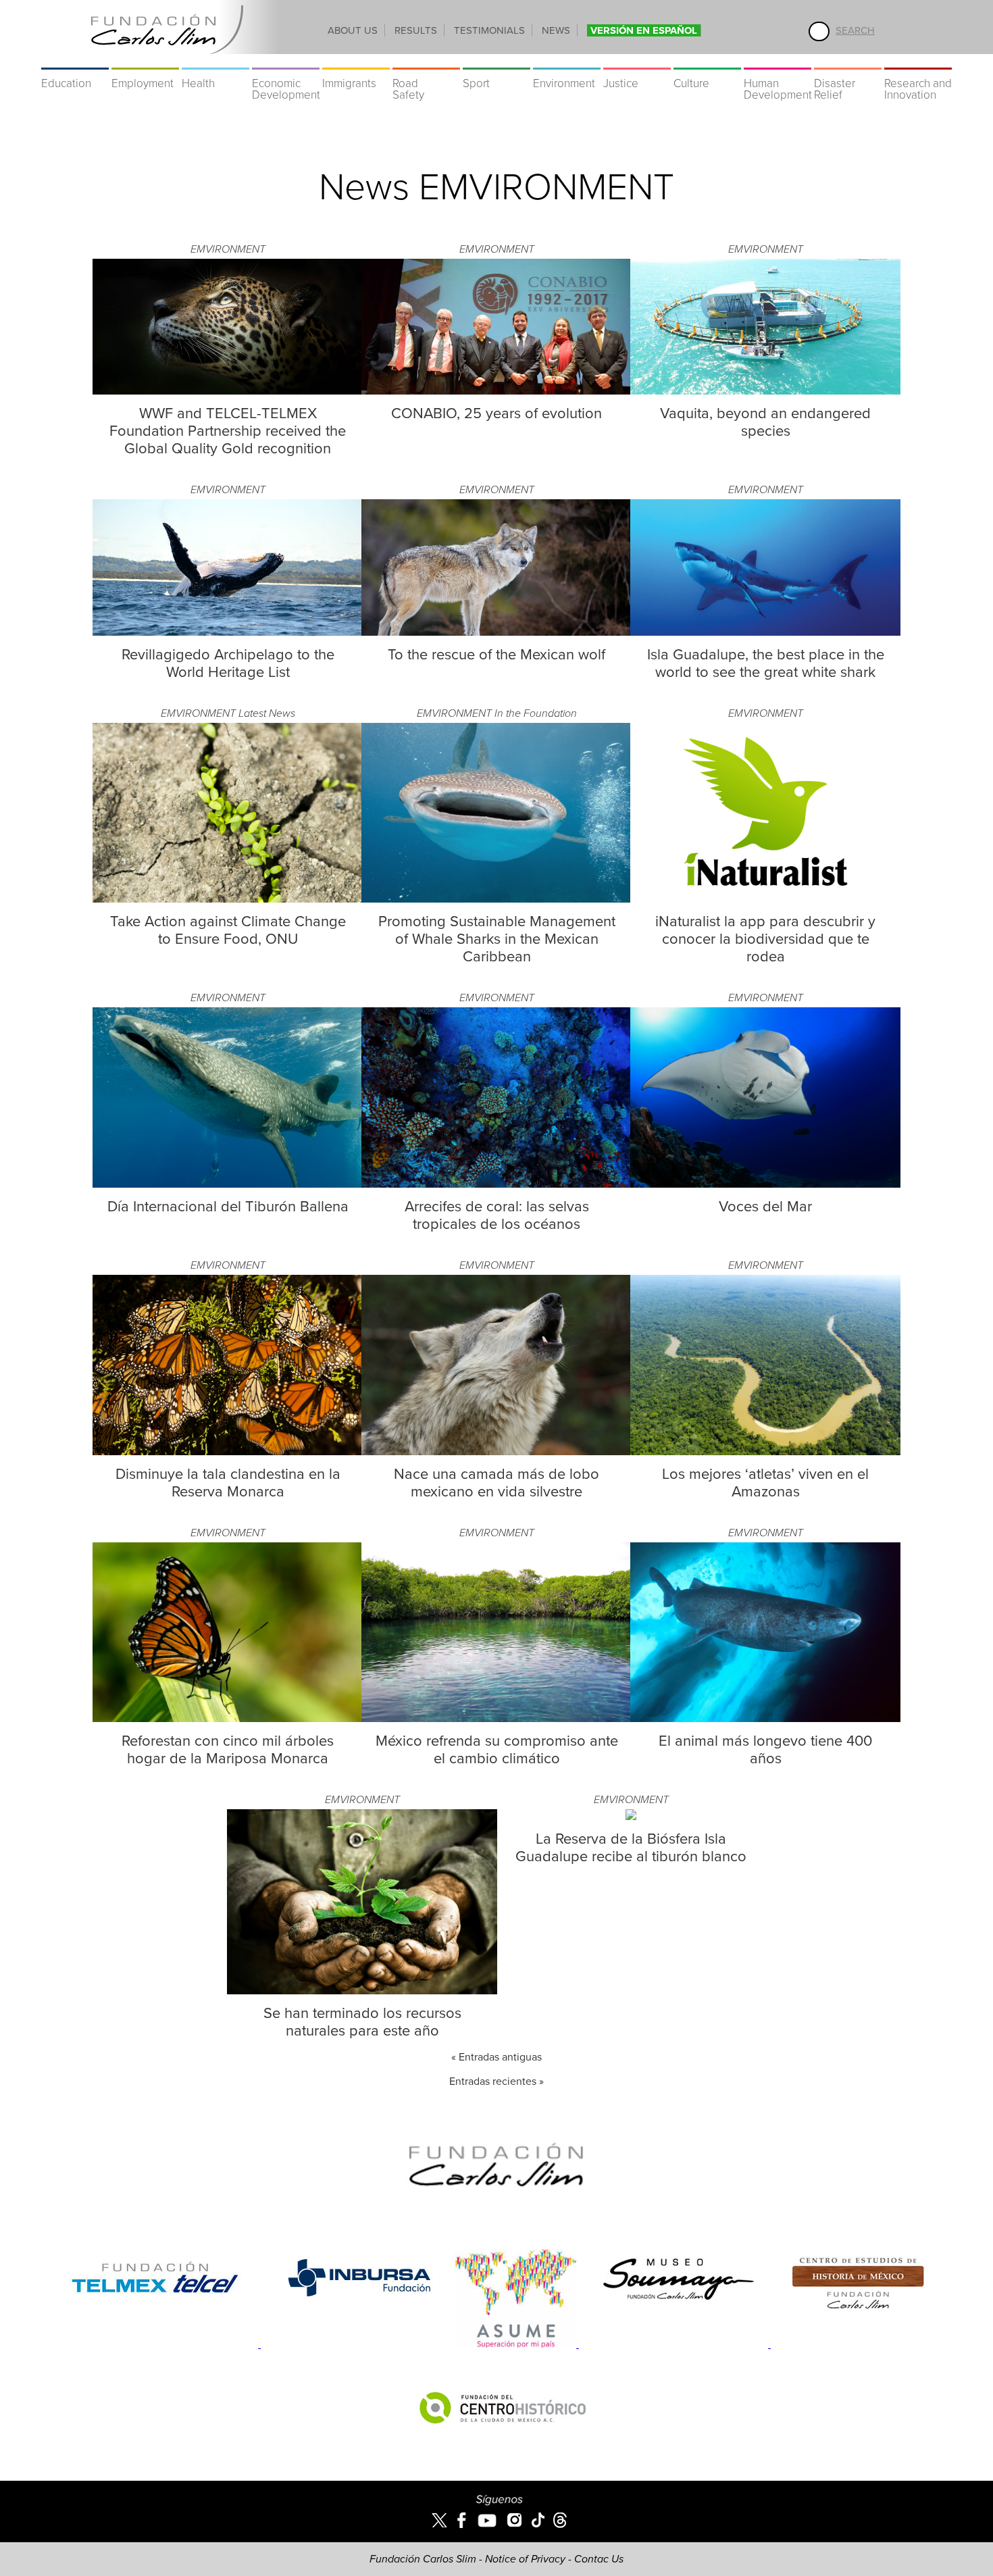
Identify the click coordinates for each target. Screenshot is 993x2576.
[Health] (215, 61)
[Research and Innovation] (918, 61)
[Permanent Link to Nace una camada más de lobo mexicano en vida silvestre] (496, 1452)
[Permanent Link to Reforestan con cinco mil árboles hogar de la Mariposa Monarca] (228, 1719)
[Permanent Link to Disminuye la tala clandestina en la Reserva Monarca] (228, 1452)
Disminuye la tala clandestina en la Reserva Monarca (228, 1483)
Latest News (267, 713)
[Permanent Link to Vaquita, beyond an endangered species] (765, 391)
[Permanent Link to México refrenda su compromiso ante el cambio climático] (496, 1719)
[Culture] (707, 61)
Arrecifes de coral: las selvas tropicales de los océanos (497, 1215)
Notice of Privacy (525, 2559)
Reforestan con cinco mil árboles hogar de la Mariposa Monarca (228, 1750)
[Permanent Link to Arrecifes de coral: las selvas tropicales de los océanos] (496, 1184)
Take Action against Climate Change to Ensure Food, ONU (228, 930)
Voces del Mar (765, 1207)
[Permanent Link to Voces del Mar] (765, 1184)
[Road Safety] (426, 61)
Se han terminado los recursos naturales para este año (362, 2022)
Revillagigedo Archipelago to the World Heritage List (228, 663)
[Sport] (496, 61)
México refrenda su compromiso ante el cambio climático (497, 1750)
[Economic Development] (286, 61)
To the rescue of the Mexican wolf (496, 655)
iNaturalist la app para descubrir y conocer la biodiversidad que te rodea (765, 939)
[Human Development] (778, 61)
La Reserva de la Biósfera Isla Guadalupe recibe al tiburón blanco (631, 1848)
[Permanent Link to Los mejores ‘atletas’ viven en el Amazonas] (765, 1452)
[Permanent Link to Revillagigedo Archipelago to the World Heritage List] (228, 632)
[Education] (75, 61)
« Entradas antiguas (496, 2057)
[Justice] (637, 61)
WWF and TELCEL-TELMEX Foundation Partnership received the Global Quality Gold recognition (228, 431)
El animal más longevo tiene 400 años (765, 1750)
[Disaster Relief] (848, 61)
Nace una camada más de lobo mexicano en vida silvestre (496, 1483)
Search (855, 30)
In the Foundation (536, 713)
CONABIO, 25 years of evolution (496, 413)
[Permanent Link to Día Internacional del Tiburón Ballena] (228, 1184)
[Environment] (567, 61)
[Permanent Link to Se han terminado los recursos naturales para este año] (362, 1991)
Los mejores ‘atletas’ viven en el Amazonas (765, 1483)
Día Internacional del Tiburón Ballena (228, 1207)
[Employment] (145, 61)
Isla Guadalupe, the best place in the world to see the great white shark (766, 663)
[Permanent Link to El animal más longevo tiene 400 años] (765, 1719)
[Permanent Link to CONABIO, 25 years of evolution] (496, 391)
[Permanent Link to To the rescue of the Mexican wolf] (496, 632)
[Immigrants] (356, 61)
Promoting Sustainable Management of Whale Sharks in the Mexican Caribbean (497, 939)
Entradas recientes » (496, 2081)
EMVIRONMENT (228, 249)
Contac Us (599, 2559)
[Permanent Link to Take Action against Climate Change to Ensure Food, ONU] (228, 899)
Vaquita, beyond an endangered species (765, 422)
